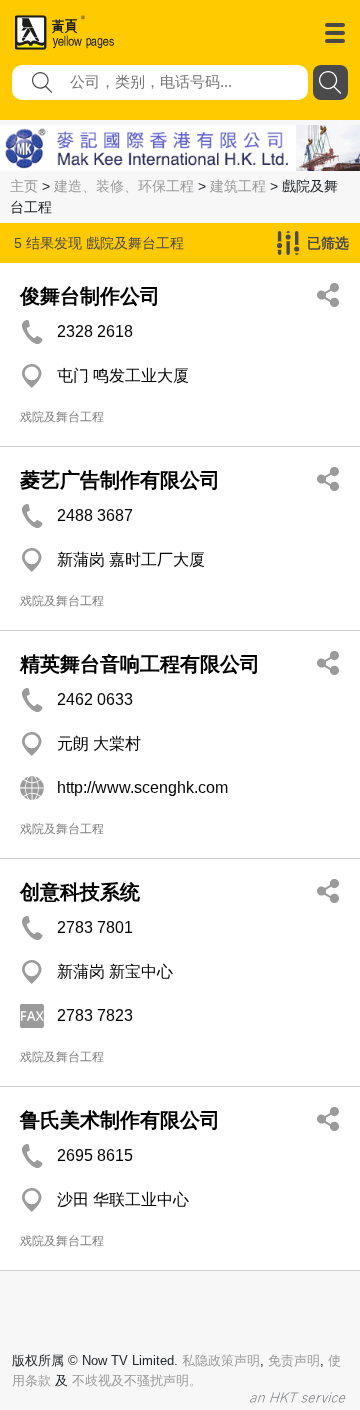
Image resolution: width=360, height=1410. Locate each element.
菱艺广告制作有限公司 (120, 480)
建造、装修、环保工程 (124, 186)
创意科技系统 (80, 892)
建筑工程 (238, 186)
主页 (24, 186)
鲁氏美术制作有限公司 (120, 1120)
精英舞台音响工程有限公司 (140, 664)
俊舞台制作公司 (90, 296)
